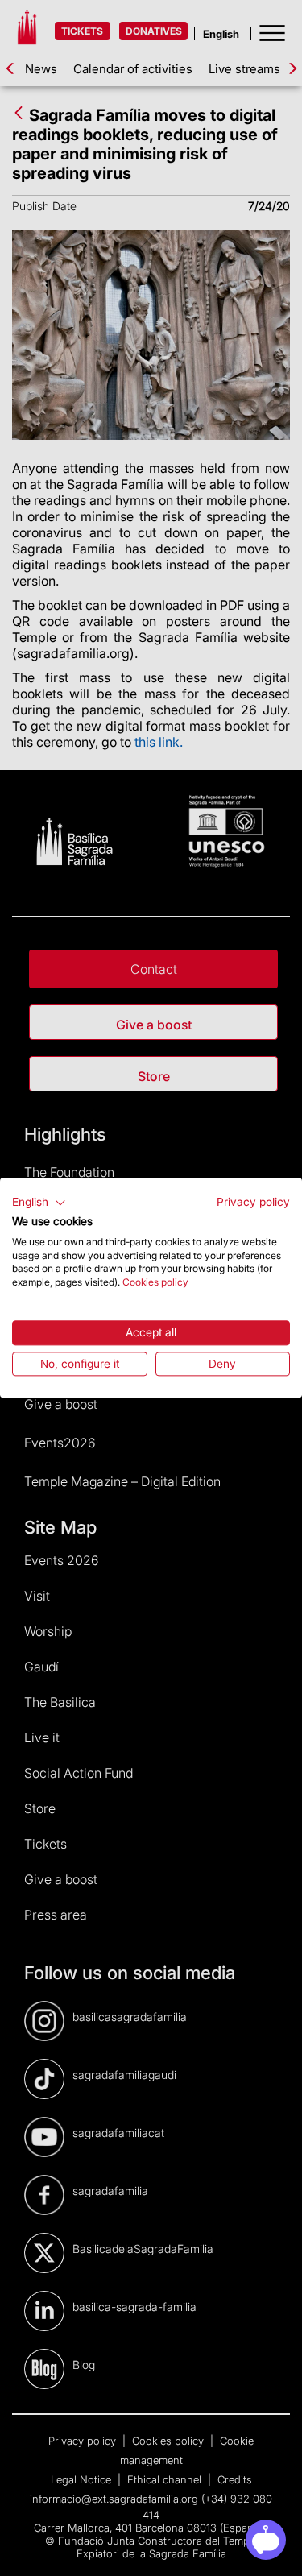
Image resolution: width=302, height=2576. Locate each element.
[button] (39, 1203)
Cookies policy (155, 1282)
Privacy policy (253, 1202)
